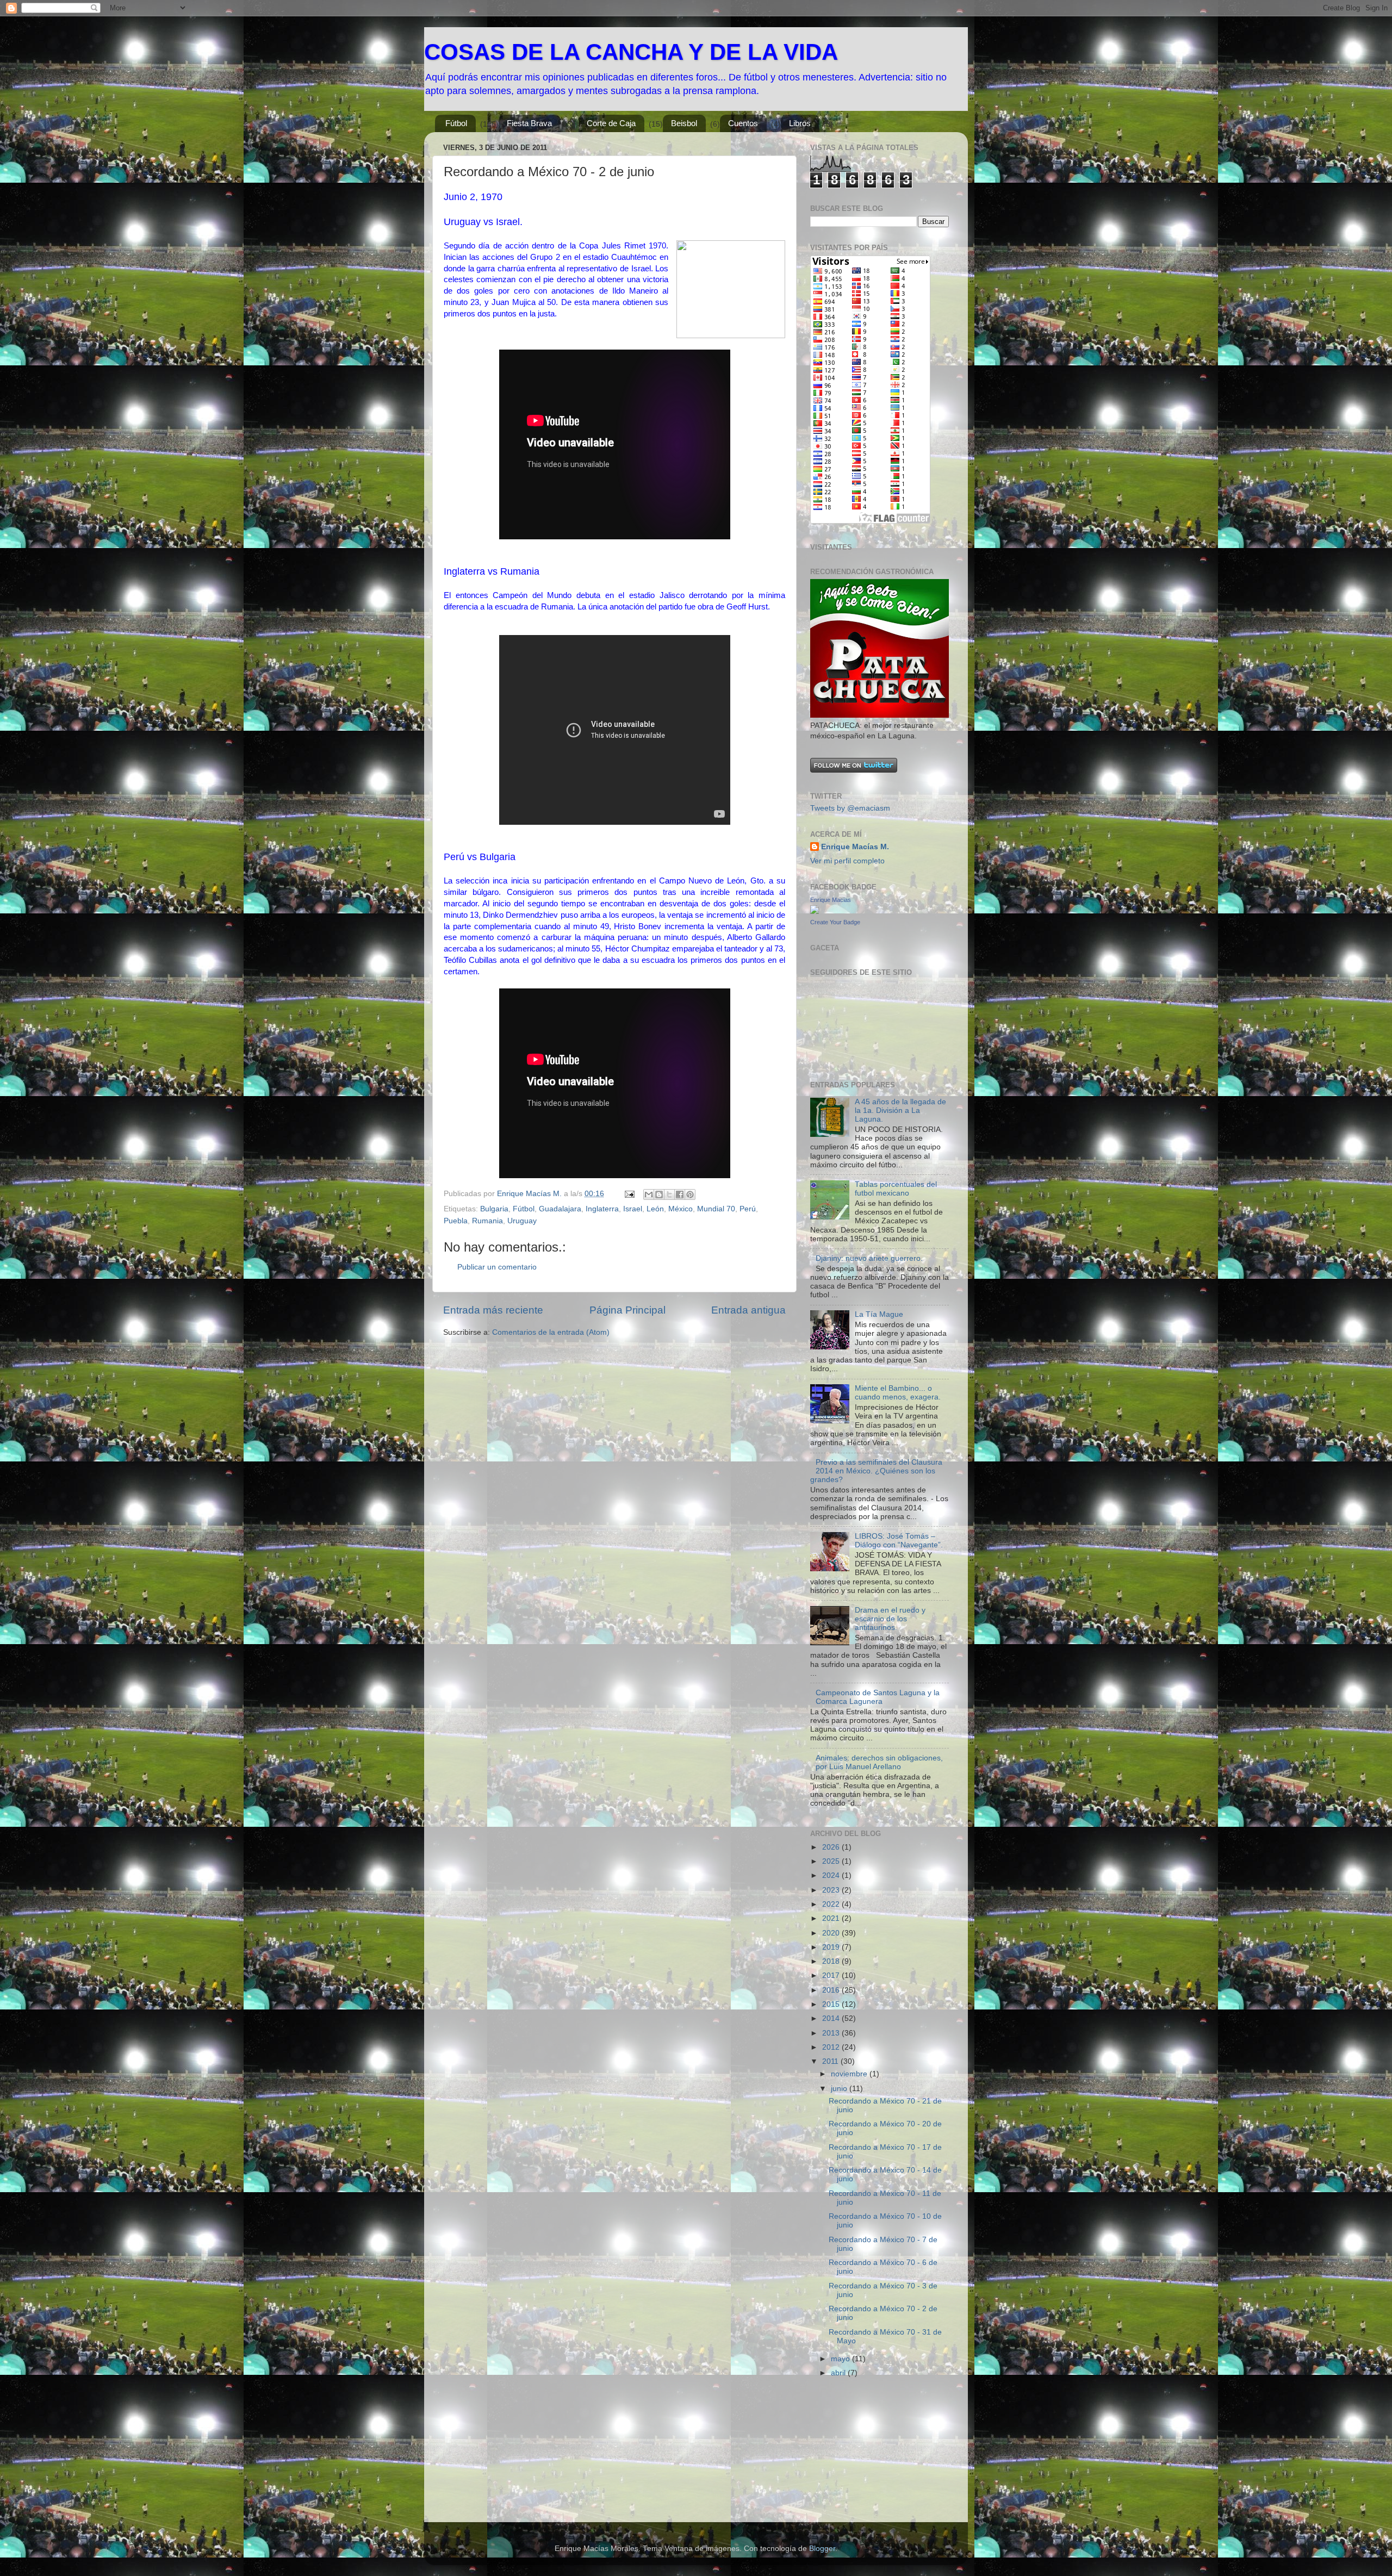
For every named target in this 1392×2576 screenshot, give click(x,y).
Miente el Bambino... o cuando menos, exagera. (898, 1393)
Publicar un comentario (497, 1267)
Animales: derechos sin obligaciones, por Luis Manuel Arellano (879, 1762)
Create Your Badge (835, 922)
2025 (832, 1861)
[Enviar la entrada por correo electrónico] (629, 1194)
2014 (832, 2018)
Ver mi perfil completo (847, 861)
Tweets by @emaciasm (850, 808)
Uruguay (522, 1221)
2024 (832, 1875)
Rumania (487, 1221)
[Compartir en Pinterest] (690, 1194)
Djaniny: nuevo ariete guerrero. (869, 1258)
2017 (832, 1975)
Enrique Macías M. (855, 847)
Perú (748, 1209)
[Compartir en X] (669, 1194)
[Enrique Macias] (815, 911)
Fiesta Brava (529, 123)
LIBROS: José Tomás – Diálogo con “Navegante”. (899, 1541)
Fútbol (456, 123)
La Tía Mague (879, 1314)
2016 (832, 1990)
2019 (832, 1947)
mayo (841, 2359)
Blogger (822, 2549)
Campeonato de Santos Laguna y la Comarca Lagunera (878, 1697)
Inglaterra (602, 1209)
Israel (633, 1209)
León (655, 1209)
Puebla (456, 1221)
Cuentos (743, 123)
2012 (832, 2047)
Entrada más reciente (493, 1310)
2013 (832, 2033)
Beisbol (684, 123)
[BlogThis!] (659, 1194)
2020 (832, 1933)
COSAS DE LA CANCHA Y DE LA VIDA (631, 52)
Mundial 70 (716, 1209)
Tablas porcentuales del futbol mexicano (896, 1189)
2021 (832, 1918)
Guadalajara (560, 1209)
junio (840, 2089)
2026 (832, 1847)
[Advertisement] (865, 2454)
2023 (832, 1890)
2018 (832, 1961)
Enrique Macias (831, 900)
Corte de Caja (611, 123)
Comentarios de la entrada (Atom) (551, 1332)
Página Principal (627, 1310)
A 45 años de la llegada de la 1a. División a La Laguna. (900, 1110)
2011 (831, 2061)
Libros (800, 123)
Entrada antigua (748, 1310)
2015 (832, 2004)
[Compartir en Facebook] (680, 1194)
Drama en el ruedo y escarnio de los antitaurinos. (890, 1619)
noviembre (850, 2074)
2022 (832, 1904)
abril (839, 2373)
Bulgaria (494, 1209)
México (681, 1209)
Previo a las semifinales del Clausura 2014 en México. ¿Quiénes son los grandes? (876, 1471)
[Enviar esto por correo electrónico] (649, 1194)
